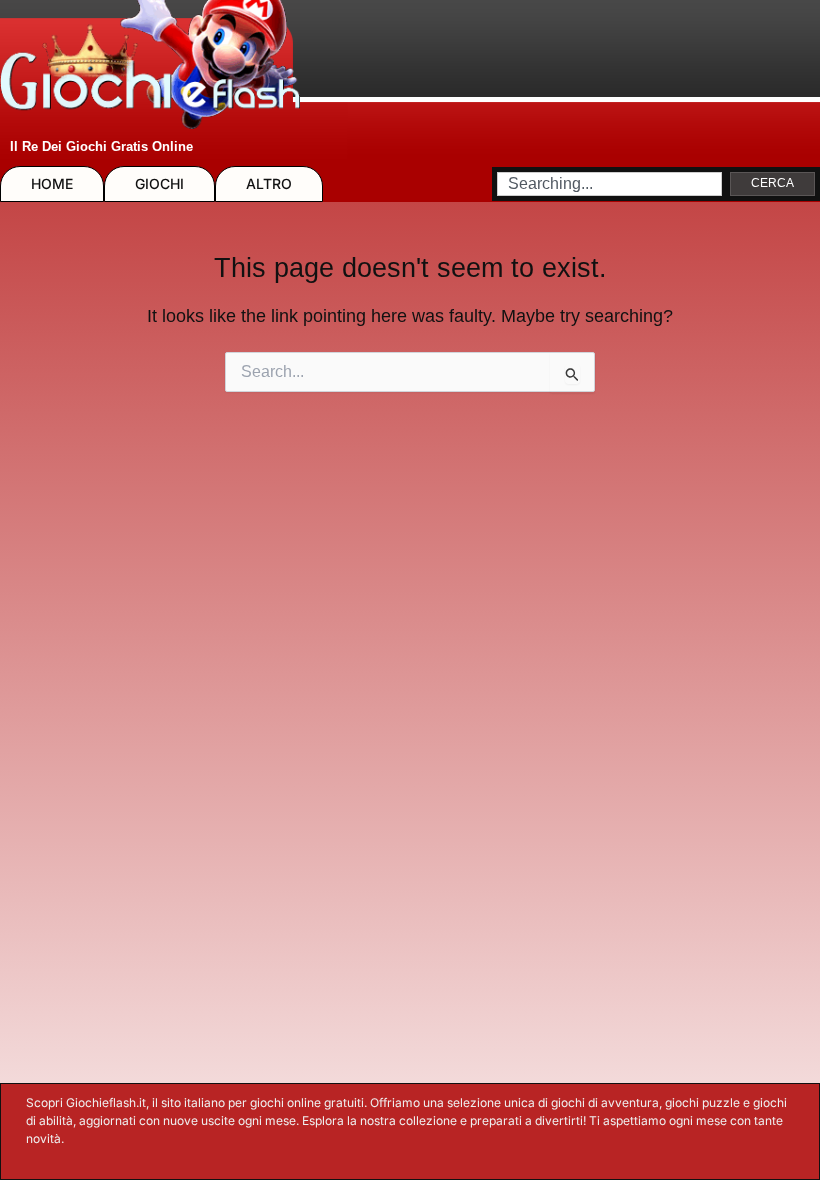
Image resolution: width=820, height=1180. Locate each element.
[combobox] (609, 184)
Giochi (159, 183)
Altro (269, 183)
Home (52, 183)
